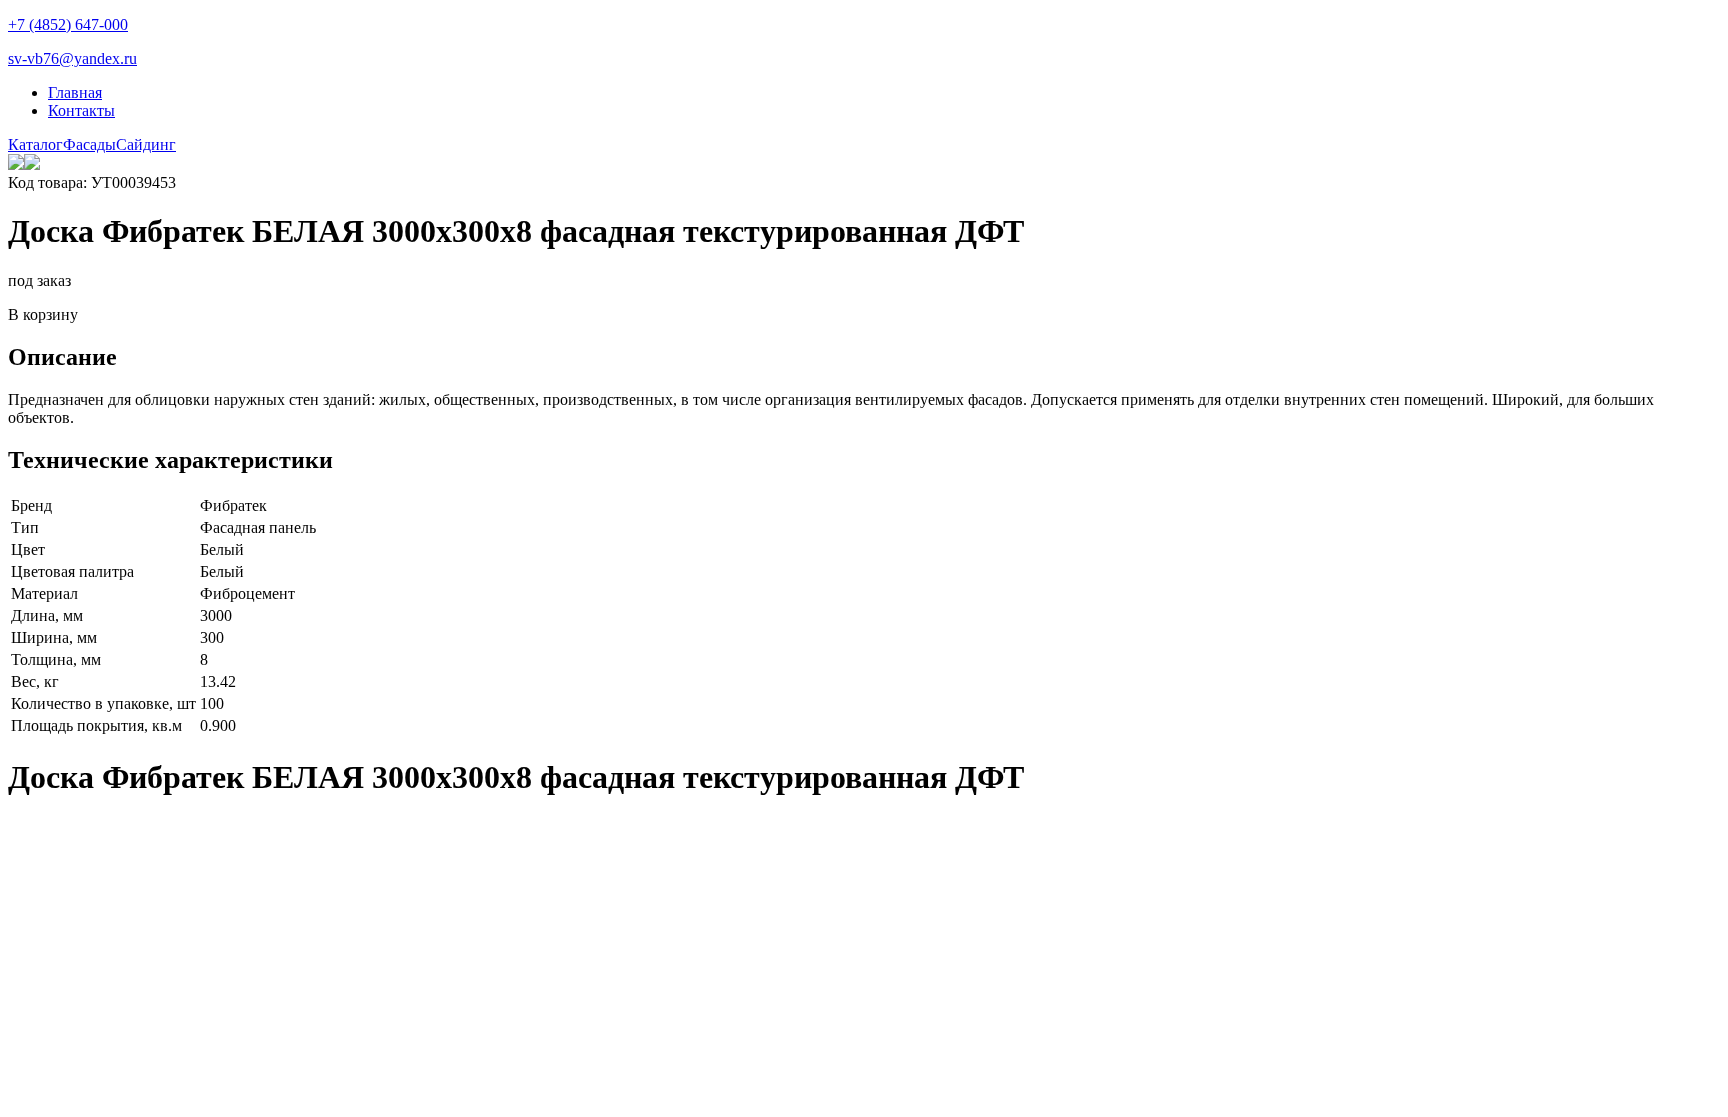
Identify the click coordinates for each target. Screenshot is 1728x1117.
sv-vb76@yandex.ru (72, 58)
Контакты (81, 110)
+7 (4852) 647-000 (68, 24)
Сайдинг (146, 144)
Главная (75, 92)
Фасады (89, 144)
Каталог (35, 144)
